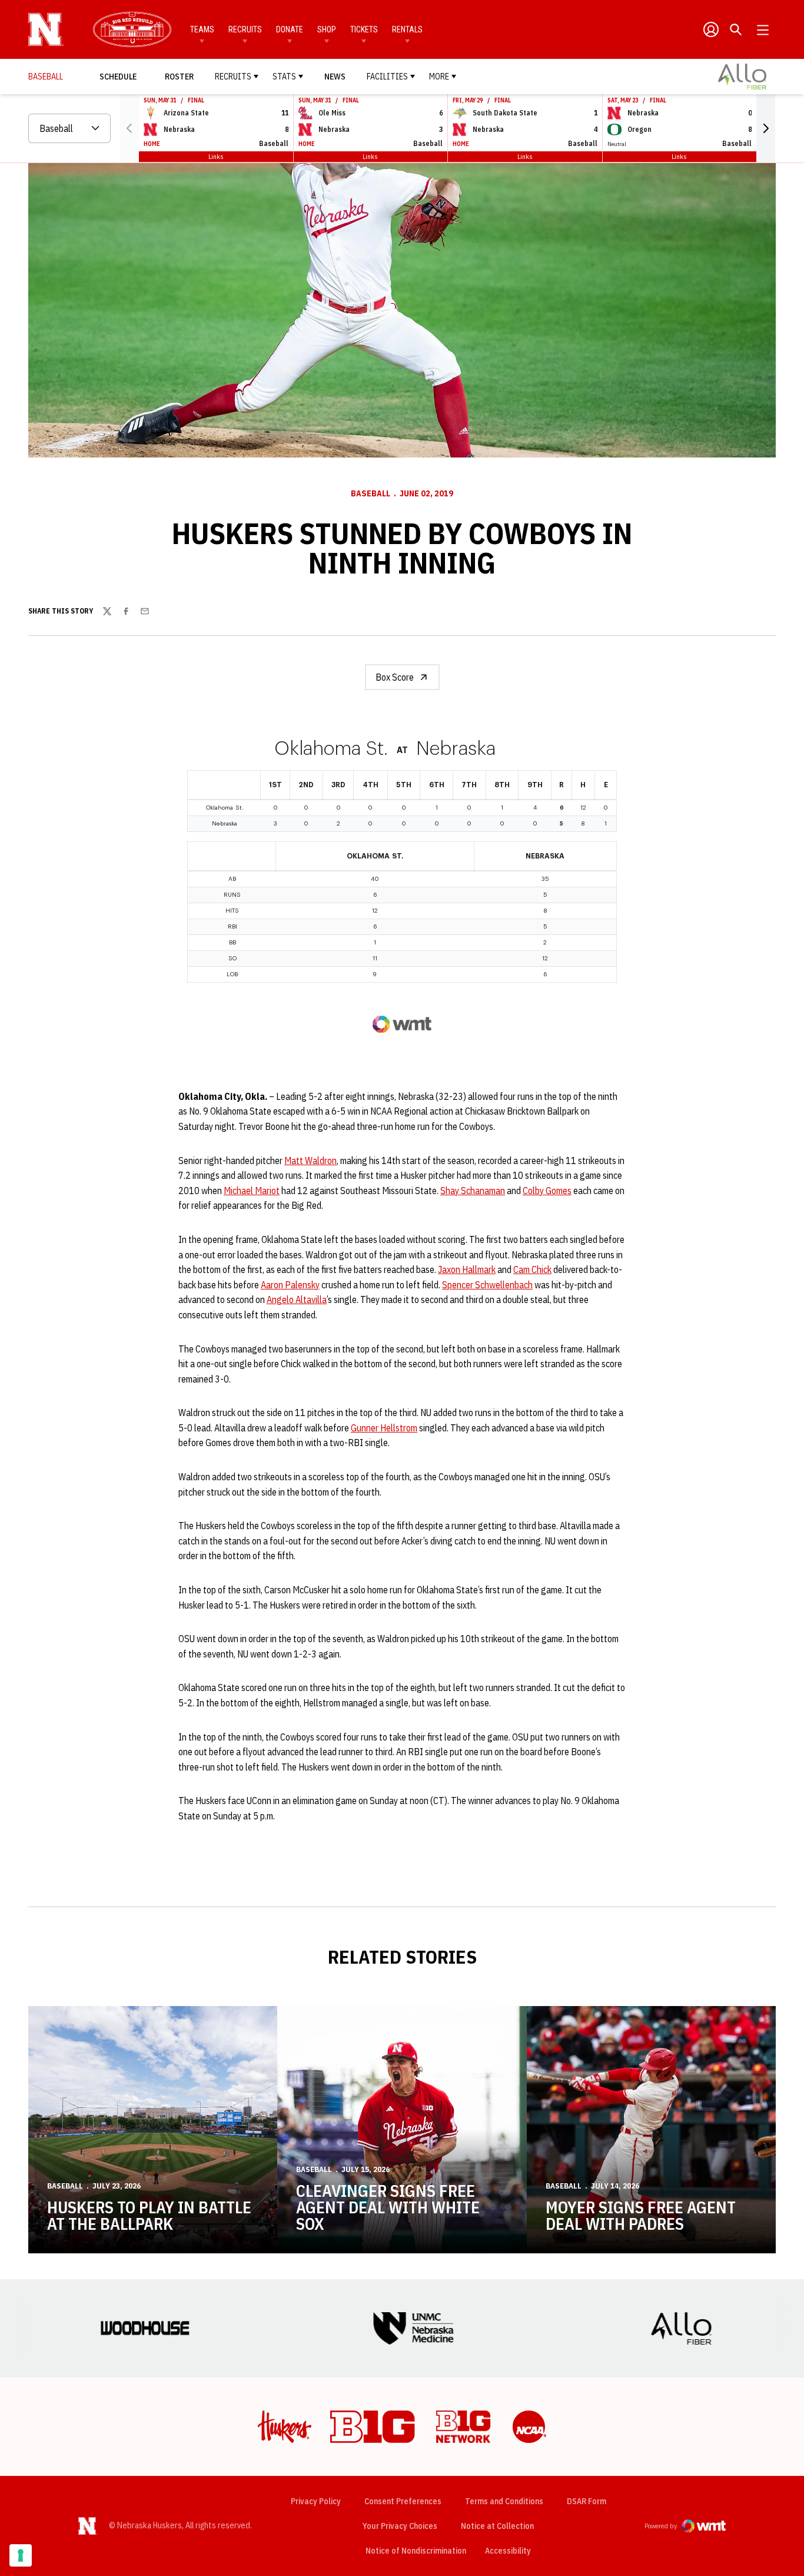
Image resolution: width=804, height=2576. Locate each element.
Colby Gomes (547, 1191)
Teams (202, 29)
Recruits (245, 29)
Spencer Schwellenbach (487, 1285)
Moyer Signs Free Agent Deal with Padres (641, 2215)
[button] (766, 128)
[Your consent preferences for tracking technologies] (21, 2555)
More (439, 77)
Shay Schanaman (473, 1191)
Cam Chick (532, 1269)
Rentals (407, 29)
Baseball (371, 493)
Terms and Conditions (504, 2501)
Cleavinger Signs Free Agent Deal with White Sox (388, 2207)
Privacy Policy (316, 2501)
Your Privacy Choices (400, 2526)
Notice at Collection (497, 2526)
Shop (327, 29)
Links (216, 156)
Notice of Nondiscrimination (416, 2551)
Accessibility (508, 2550)
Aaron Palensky (290, 1285)
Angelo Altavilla (297, 1299)
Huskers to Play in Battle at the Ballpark (149, 2215)
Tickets (364, 29)
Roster (179, 77)
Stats (284, 77)
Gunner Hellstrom (384, 1428)
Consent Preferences (403, 2501)
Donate (290, 29)
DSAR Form (587, 2501)
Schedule (118, 77)
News (335, 77)
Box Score (395, 677)
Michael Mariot (252, 1191)
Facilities (387, 77)
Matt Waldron (310, 1161)
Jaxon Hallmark (467, 1269)
